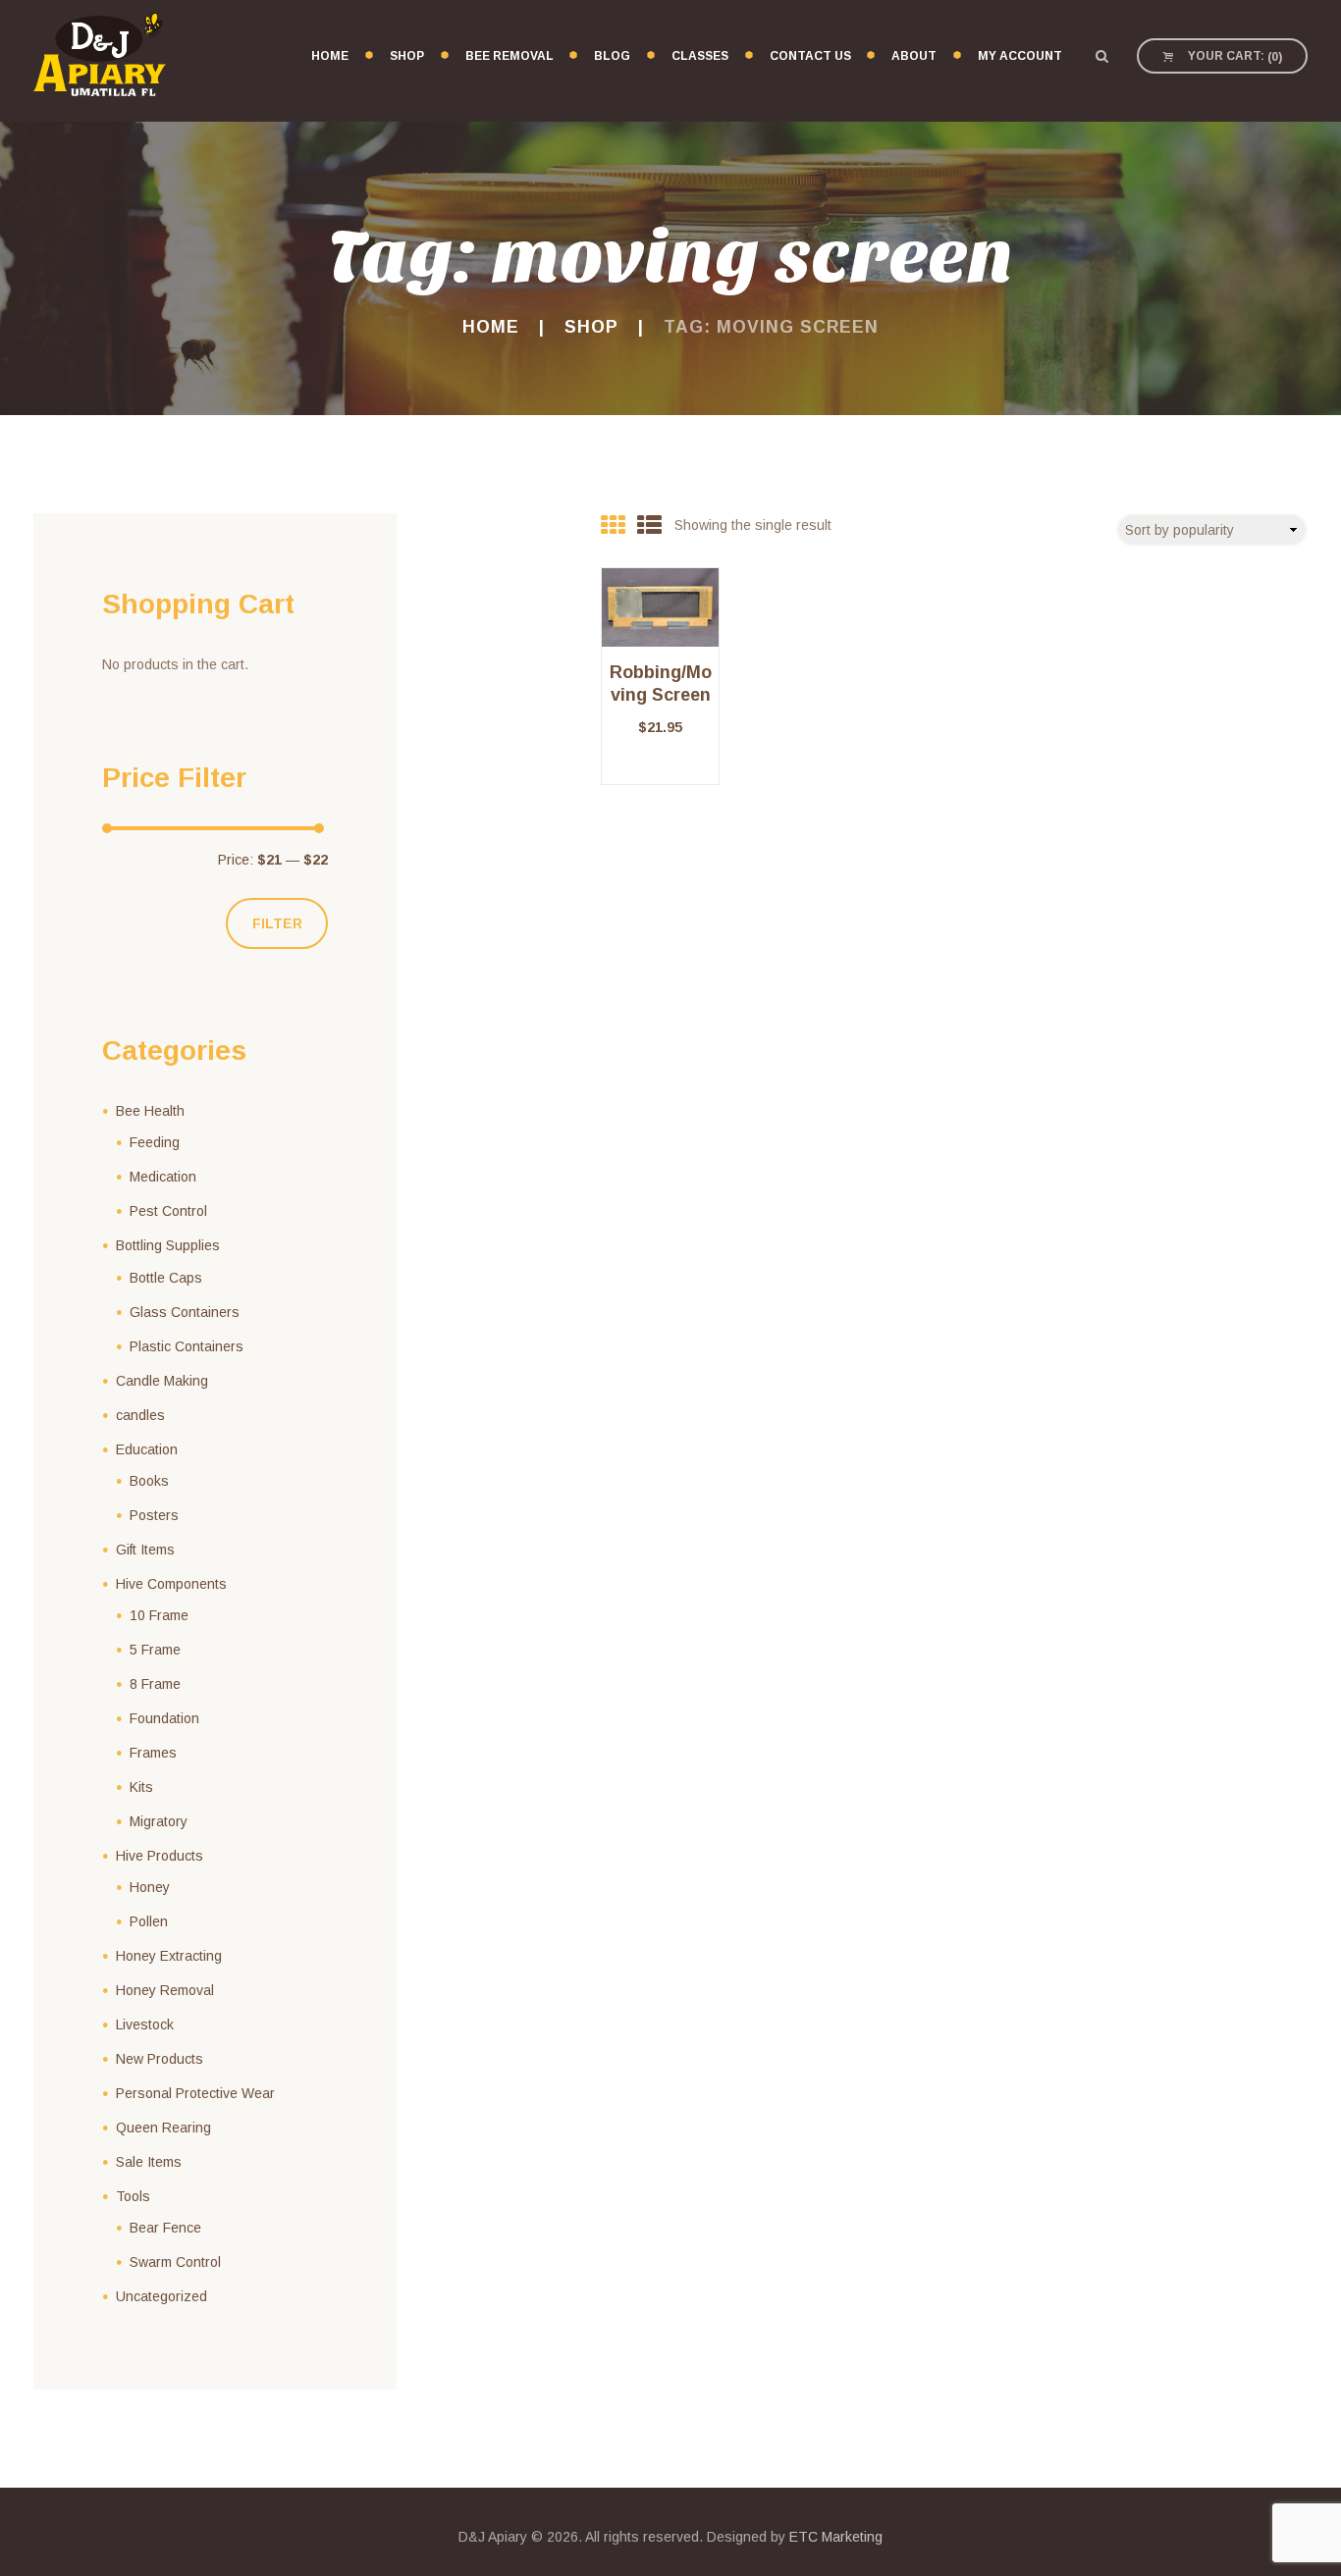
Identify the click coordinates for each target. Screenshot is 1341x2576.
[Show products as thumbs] (613, 525)
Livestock (145, 2024)
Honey (150, 1887)
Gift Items (145, 1550)
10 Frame (159, 1615)
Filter (277, 923)
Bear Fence (165, 2228)
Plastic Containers (187, 1346)
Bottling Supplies (168, 1245)
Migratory (159, 1821)
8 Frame (155, 1684)
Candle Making (162, 1381)
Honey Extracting (169, 1956)
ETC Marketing (836, 2537)
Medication (163, 1177)
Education (147, 1449)
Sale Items (149, 2162)
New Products (160, 2059)
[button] (661, 785)
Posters (154, 1515)
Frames (153, 1753)
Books (149, 1481)
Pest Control (168, 1211)
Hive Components (171, 1584)
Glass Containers (185, 1312)
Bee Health (150, 1111)
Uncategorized (161, 2296)
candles (140, 1415)
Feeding (155, 1142)
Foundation (164, 1718)
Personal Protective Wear (195, 2093)
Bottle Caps (166, 1278)
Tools (133, 2196)
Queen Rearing (163, 2128)
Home (491, 327)
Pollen (149, 1921)
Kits (141, 1787)
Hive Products (160, 1856)
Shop (591, 327)
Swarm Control (175, 2262)
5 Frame (155, 1650)
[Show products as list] (649, 525)
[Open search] (1101, 56)
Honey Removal (165, 1990)
